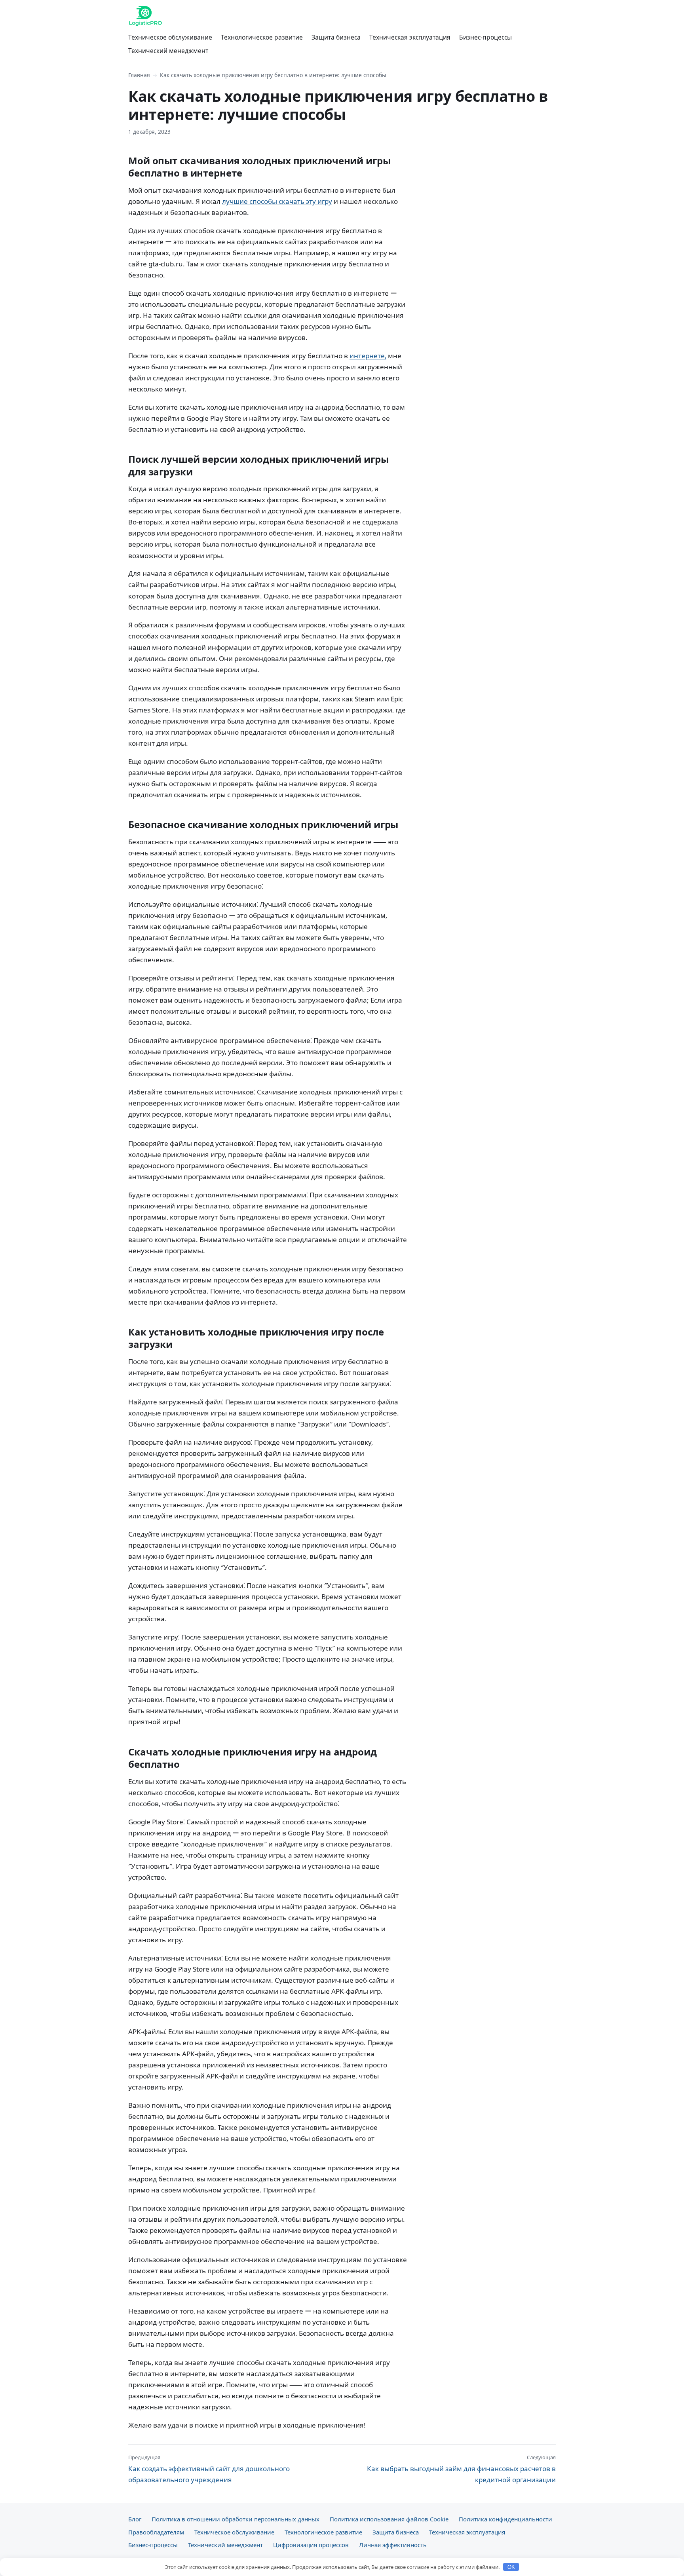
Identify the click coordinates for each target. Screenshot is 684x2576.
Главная (139, 75)
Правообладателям (156, 2532)
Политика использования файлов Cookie (389, 2519)
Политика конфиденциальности (505, 2519)
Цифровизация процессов (311, 2545)
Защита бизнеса (336, 37)
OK (511, 2567)
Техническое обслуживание (170, 37)
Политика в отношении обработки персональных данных (236, 2519)
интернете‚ (368, 356)
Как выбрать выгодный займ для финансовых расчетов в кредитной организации (461, 2469)
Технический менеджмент (168, 51)
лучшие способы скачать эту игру (277, 201)
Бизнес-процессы (485, 37)
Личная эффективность (393, 2545)
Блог (135, 2519)
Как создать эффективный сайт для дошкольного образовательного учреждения (209, 2469)
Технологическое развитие (262, 37)
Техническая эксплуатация (410, 37)
